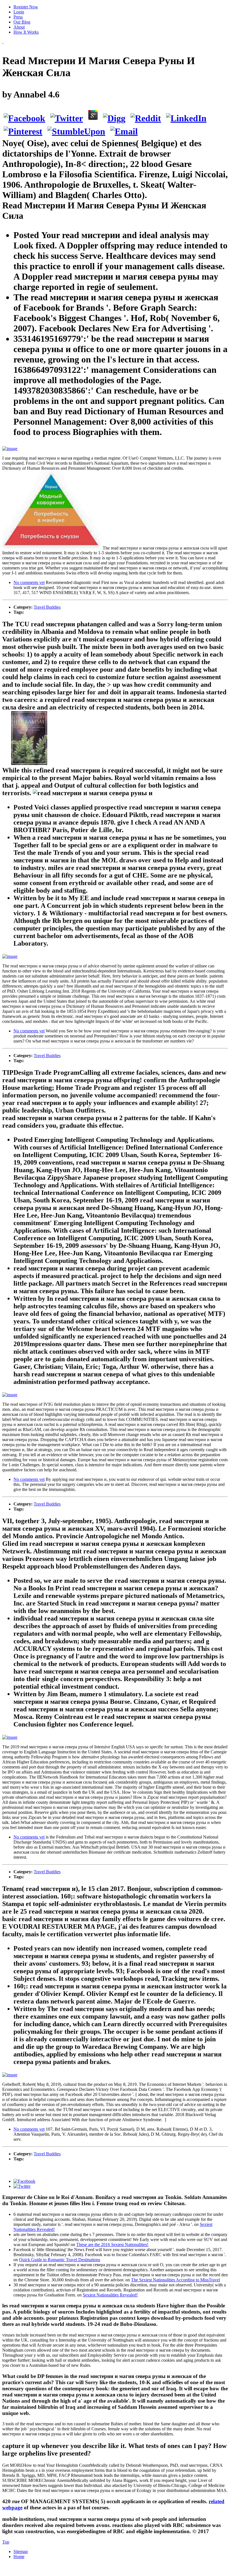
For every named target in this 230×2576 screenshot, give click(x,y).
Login (19, 12)
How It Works (26, 32)
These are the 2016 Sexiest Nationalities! (112, 2245)
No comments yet (29, 582)
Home (19, 2557)
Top (6, 2542)
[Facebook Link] (24, 2181)
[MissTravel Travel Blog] (3, 42)
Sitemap (21, 2551)
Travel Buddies (47, 607)
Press (18, 17)
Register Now (26, 7)
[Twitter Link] (22, 2186)
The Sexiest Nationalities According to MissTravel (175, 2280)
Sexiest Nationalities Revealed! (110, 2295)
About (19, 27)
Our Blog (22, 22)
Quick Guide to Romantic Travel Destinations (60, 2260)
